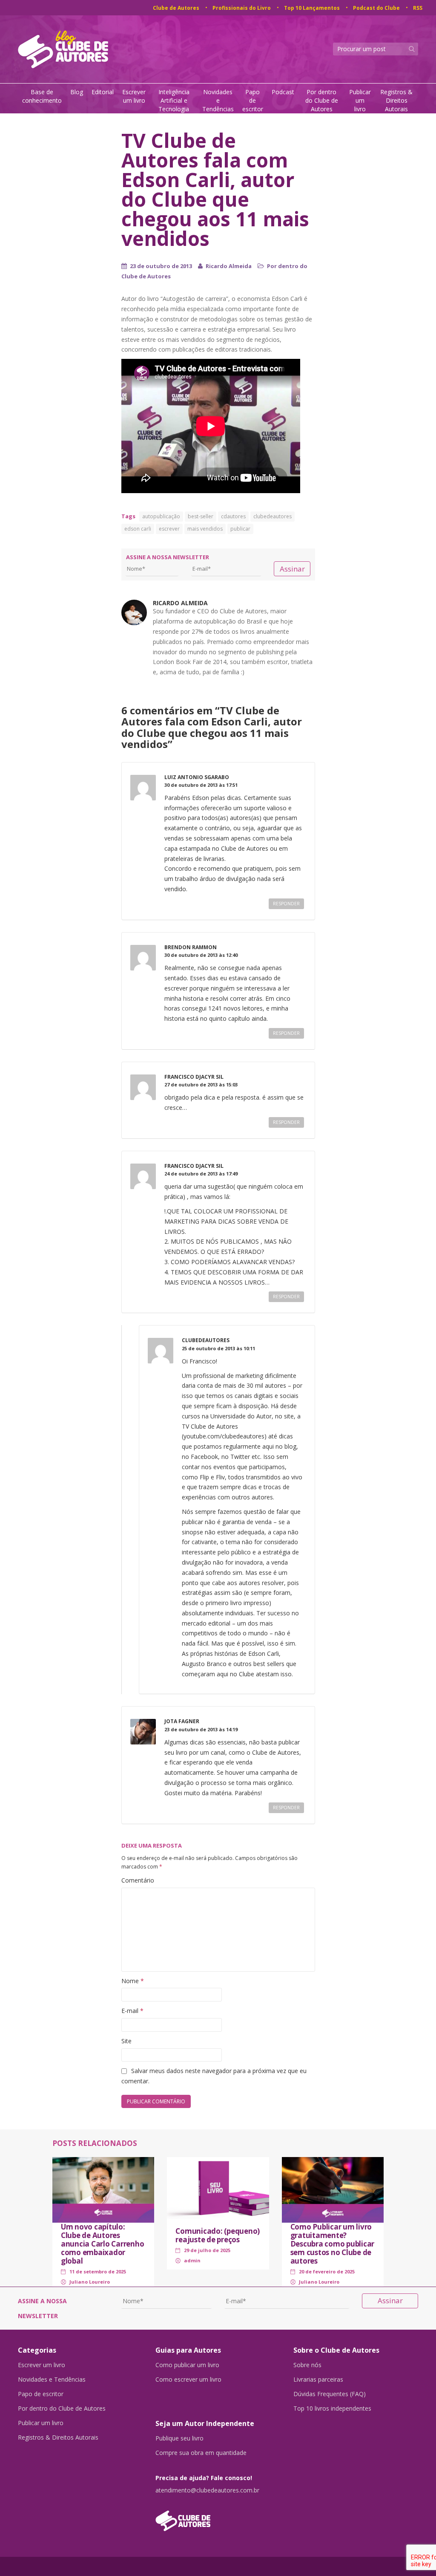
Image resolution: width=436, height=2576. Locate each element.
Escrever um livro (134, 96)
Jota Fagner (182, 1721)
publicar (240, 529)
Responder (286, 904)
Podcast (283, 92)
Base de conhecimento (42, 96)
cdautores (233, 516)
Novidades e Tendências (218, 100)
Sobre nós (307, 2365)
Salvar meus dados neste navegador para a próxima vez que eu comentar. (214, 2076)
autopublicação (161, 516)
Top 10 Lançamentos (312, 8)
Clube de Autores (176, 8)
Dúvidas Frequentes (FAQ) (330, 2394)
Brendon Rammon (191, 947)
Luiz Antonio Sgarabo (197, 777)
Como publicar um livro (187, 2365)
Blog (77, 92)
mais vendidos (205, 529)
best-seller (201, 516)
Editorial (103, 92)
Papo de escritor (253, 100)
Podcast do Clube (376, 8)
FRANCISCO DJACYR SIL (194, 1077)
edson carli (138, 529)
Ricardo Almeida (229, 266)
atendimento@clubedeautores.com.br (207, 2490)
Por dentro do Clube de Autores (322, 100)
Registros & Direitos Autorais (396, 100)
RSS (418, 8)
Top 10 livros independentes (332, 2409)
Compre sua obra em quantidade (201, 2453)
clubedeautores (272, 516)
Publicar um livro (360, 100)
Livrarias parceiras (318, 2380)
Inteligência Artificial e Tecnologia (174, 100)
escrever (169, 529)
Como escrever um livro (188, 2380)
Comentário (138, 1880)
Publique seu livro (179, 2438)
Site (126, 2041)
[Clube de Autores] (218, 2517)
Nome (133, 1981)
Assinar (292, 569)
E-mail (132, 2011)
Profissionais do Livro (242, 8)
